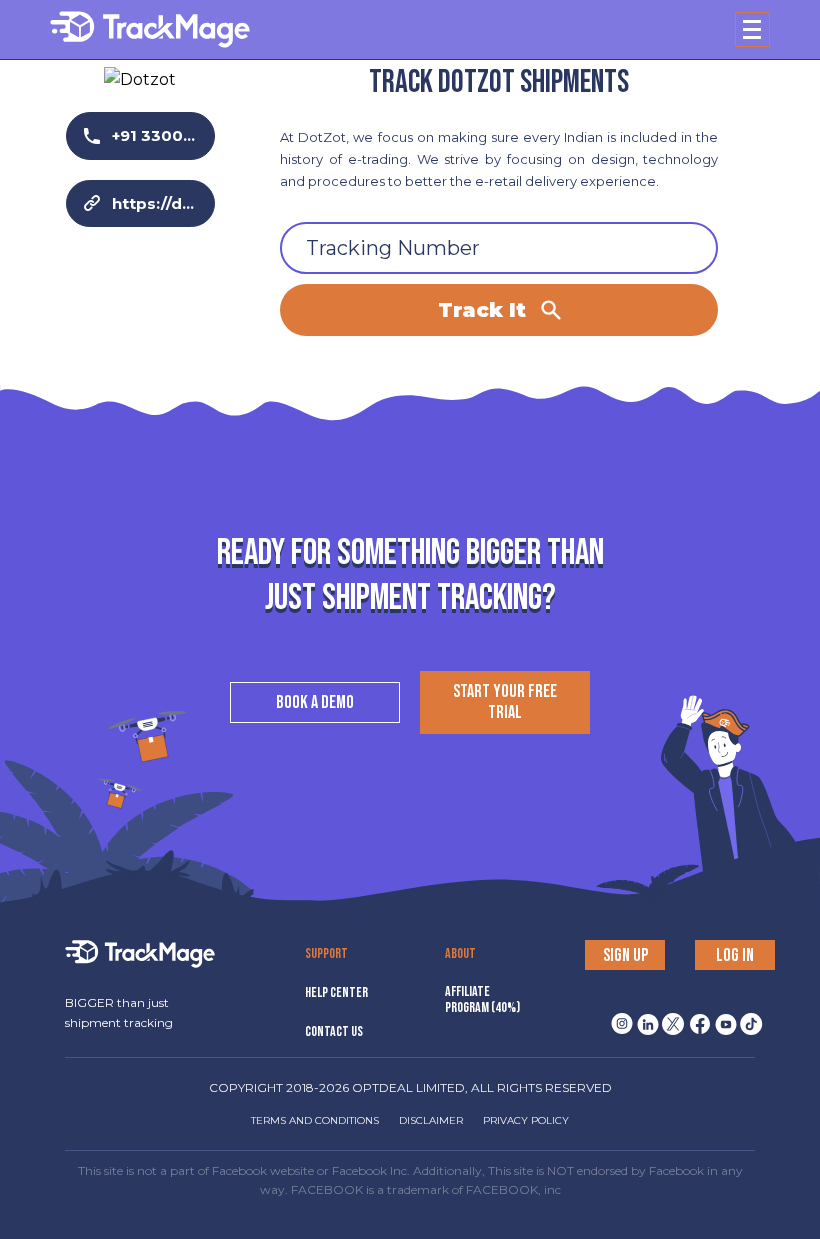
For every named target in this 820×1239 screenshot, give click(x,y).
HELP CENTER (336, 992)
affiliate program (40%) (482, 999)
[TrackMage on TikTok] (748, 1018)
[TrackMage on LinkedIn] (644, 1018)
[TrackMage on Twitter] (670, 1018)
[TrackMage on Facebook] (696, 1018)
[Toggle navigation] (752, 29)
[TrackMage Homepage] (150, 29)
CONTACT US (334, 1031)
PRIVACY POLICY (526, 1120)
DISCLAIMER (431, 1120)
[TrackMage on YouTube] (722, 1018)
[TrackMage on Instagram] (618, 1018)
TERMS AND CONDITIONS (315, 1120)
